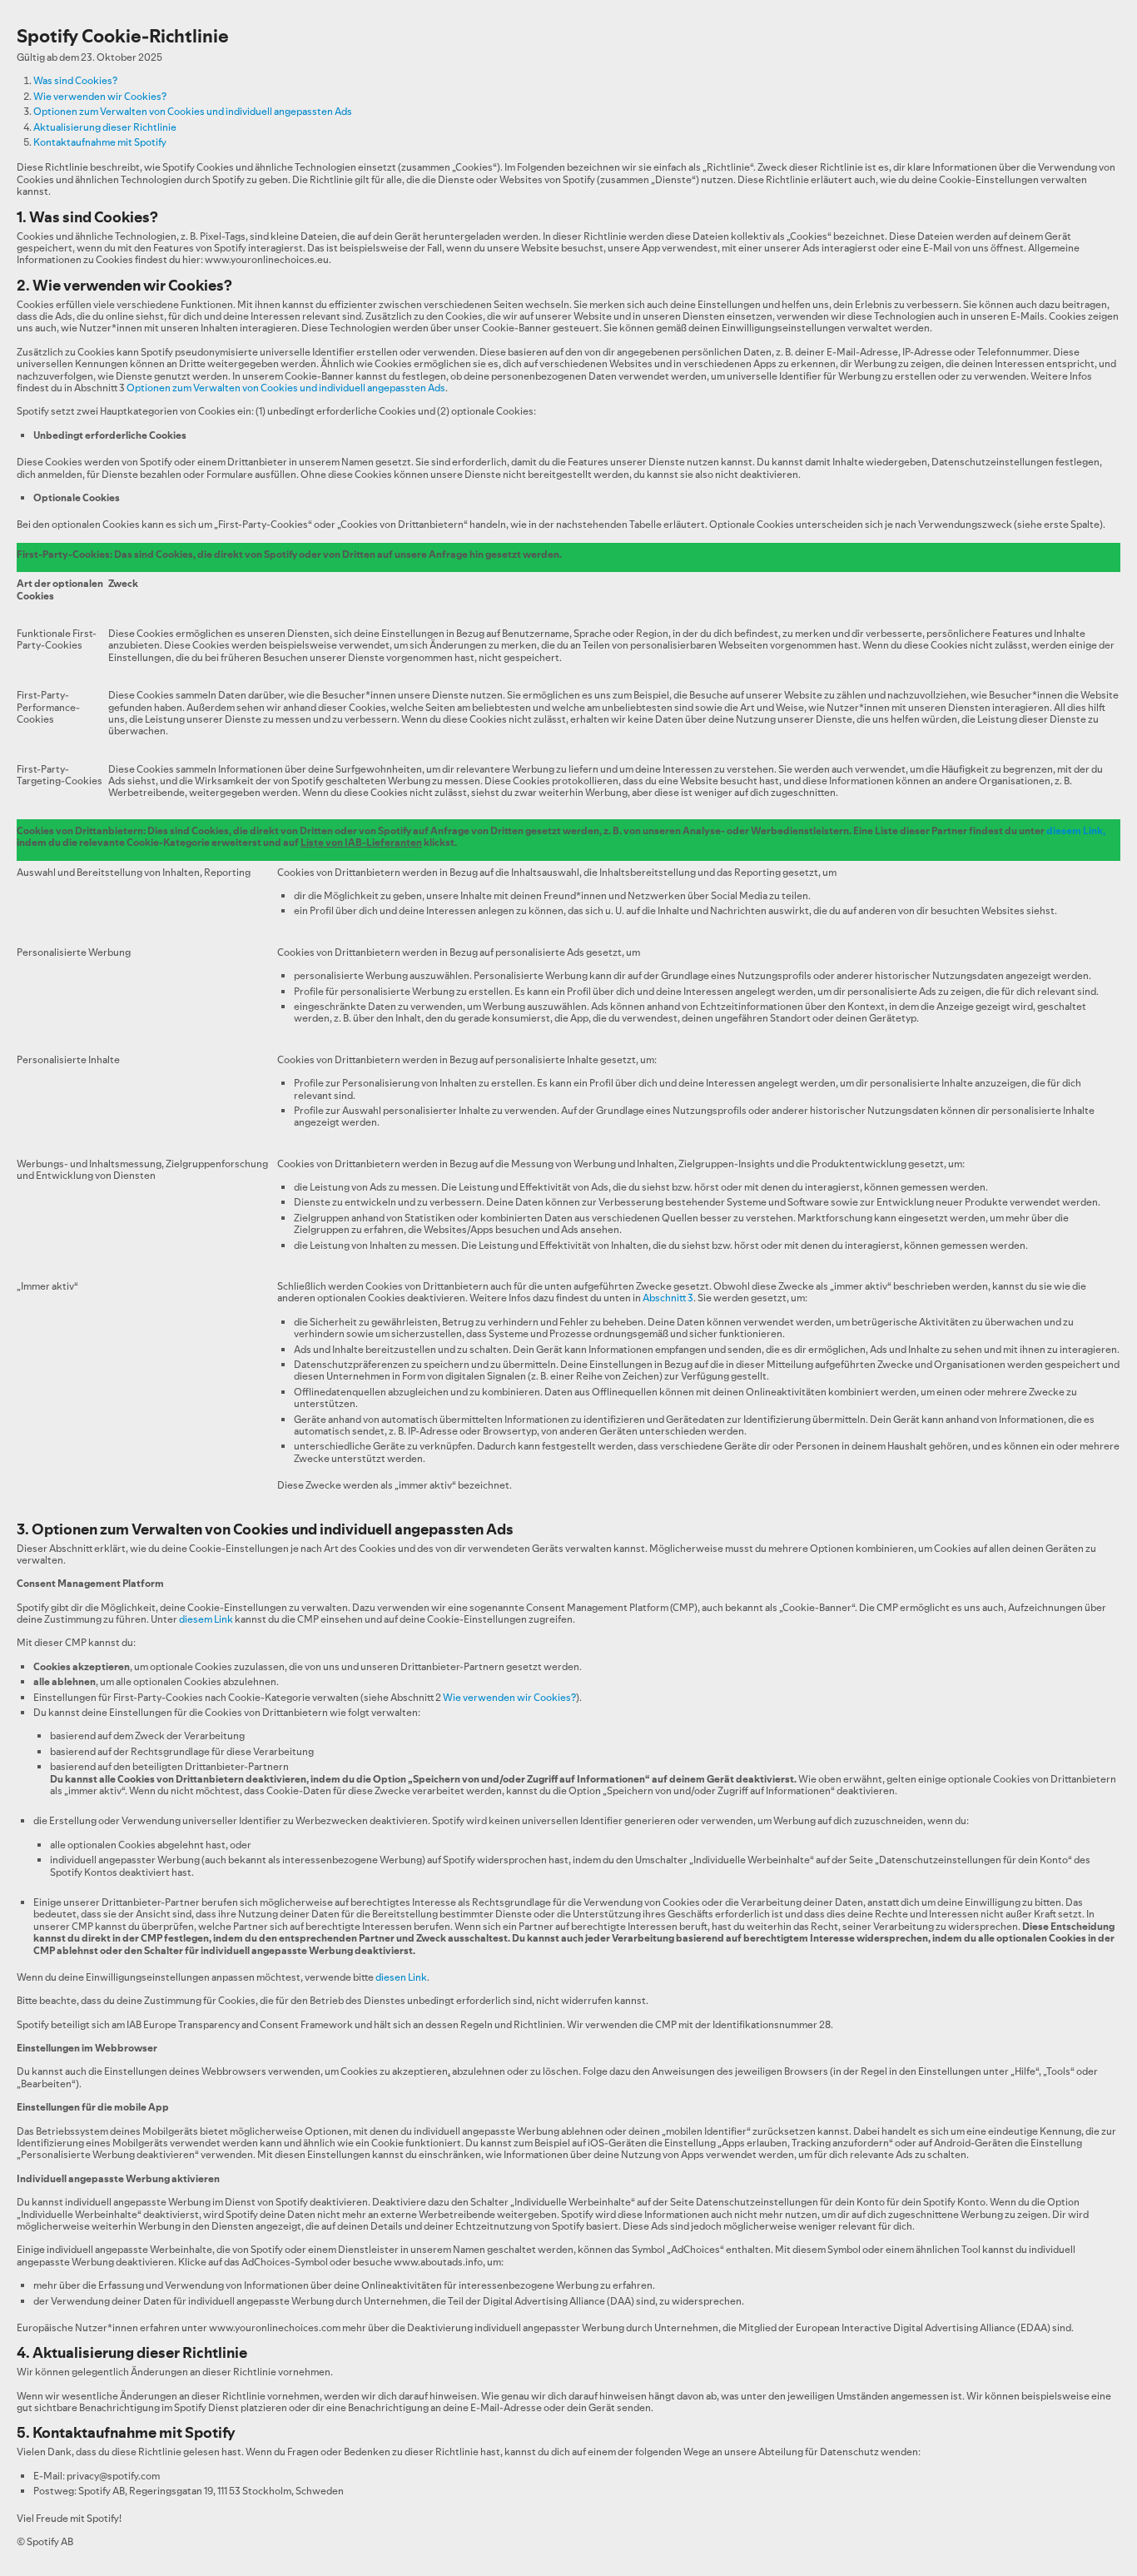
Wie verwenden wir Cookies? (100, 96)
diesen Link (401, 1977)
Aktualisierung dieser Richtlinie (105, 127)
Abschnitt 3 (668, 1298)
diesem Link (1075, 830)
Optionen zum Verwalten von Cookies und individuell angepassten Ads (193, 111)
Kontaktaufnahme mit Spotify (100, 142)
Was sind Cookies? (75, 80)
